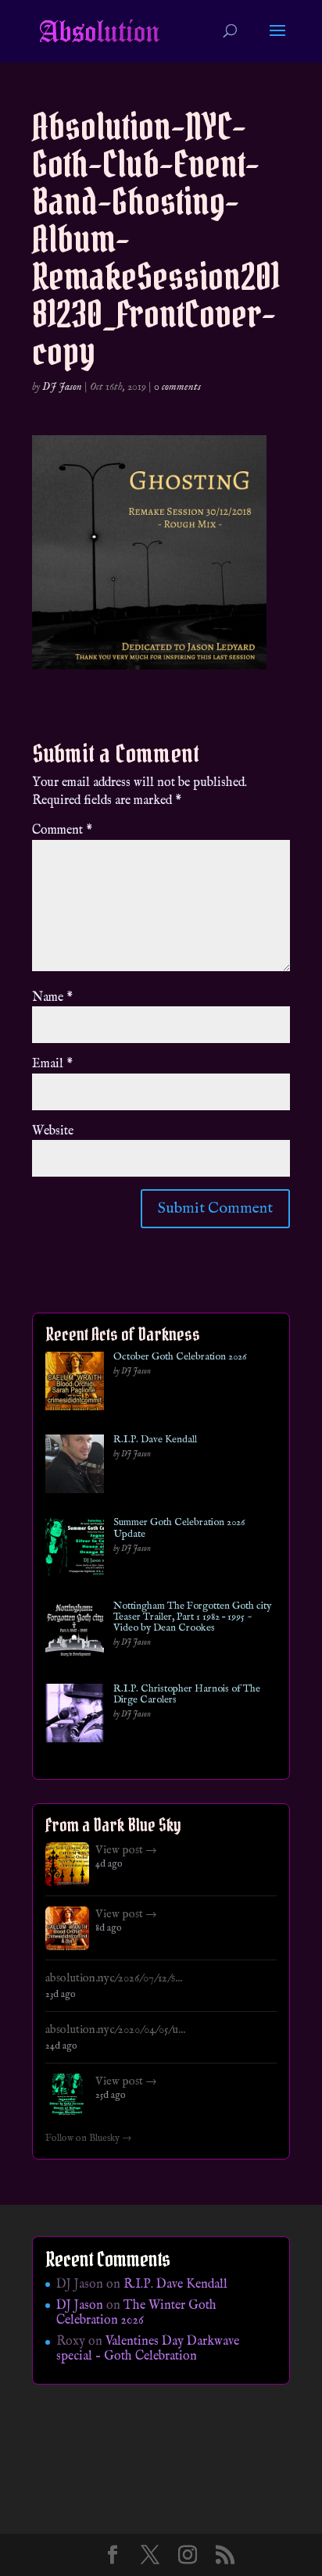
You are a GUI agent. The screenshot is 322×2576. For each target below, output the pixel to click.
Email (52, 1064)
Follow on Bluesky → (89, 2138)
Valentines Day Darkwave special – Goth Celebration (148, 2349)
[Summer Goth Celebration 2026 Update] (75, 1550)
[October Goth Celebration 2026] (75, 1384)
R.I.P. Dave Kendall (155, 1440)
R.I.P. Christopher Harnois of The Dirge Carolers (187, 1695)
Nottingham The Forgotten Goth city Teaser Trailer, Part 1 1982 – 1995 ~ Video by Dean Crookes (192, 1618)
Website (53, 1131)
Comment (62, 831)
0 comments (177, 387)
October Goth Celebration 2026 (180, 1357)
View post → (126, 1850)
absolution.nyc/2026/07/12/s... (114, 1978)
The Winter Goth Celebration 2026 (136, 2313)
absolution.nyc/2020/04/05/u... (115, 2030)
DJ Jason (62, 387)
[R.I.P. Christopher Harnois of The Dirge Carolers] (75, 1716)
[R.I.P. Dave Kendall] (75, 1467)
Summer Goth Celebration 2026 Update (179, 1529)
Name (52, 998)
